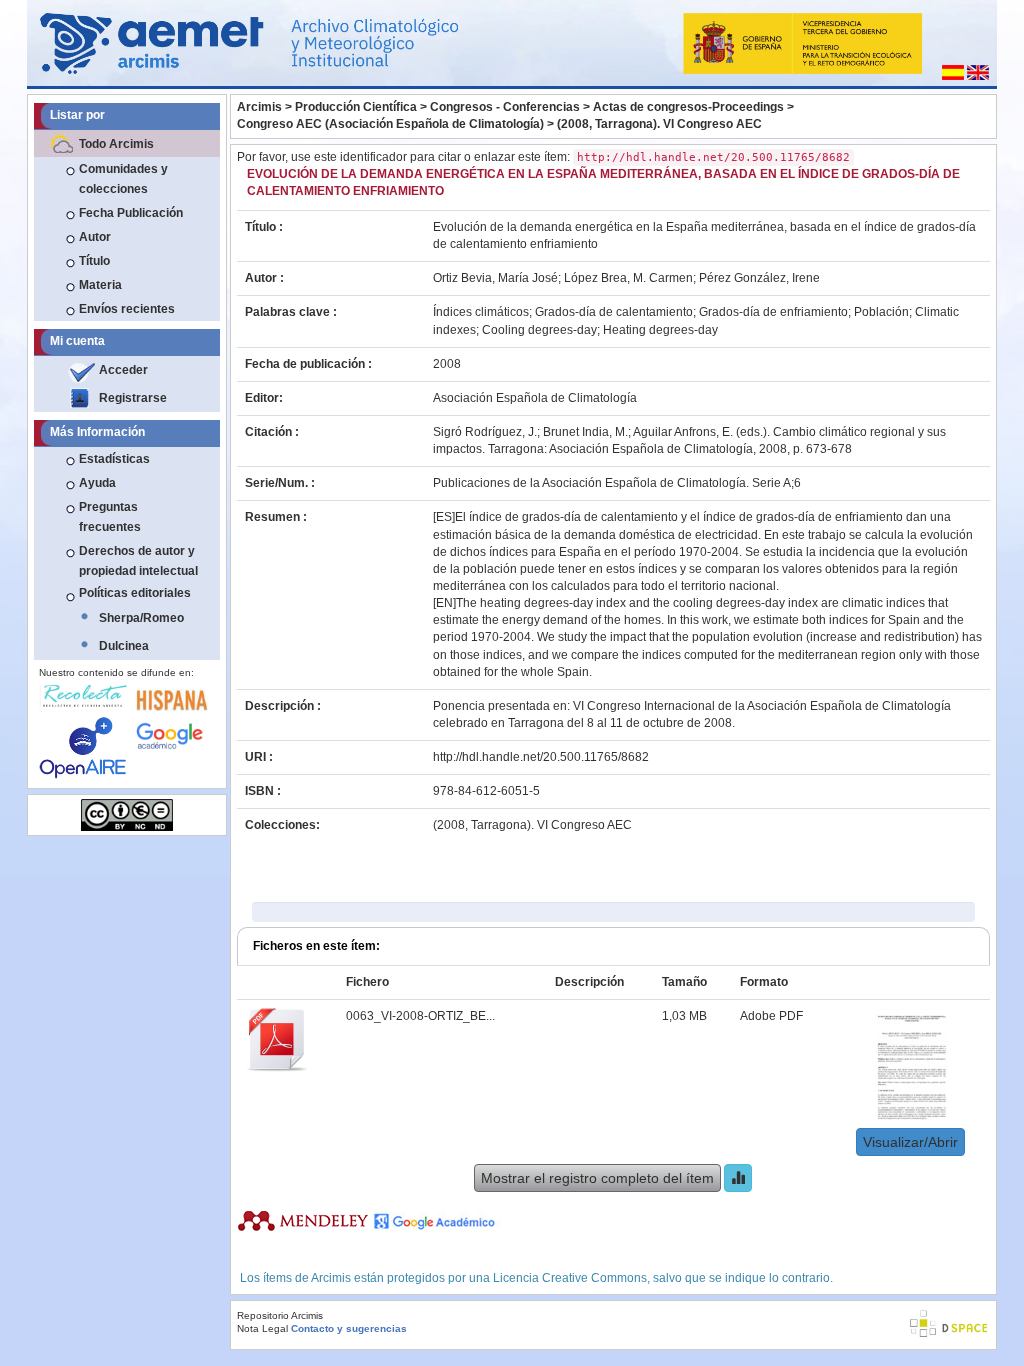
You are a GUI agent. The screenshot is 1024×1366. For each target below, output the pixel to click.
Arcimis (259, 107)
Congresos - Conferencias (505, 107)
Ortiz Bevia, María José (495, 278)
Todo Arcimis (116, 144)
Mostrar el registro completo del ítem (597, 1178)
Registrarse (133, 398)
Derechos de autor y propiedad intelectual (138, 561)
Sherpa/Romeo (141, 618)
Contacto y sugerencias (349, 1328)
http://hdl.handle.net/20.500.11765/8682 (541, 757)
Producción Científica (356, 107)
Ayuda (97, 483)
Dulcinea (124, 646)
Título (94, 261)
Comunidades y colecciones (123, 179)
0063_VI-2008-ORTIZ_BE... (420, 1016)
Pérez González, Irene (759, 278)
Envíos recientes (127, 309)
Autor (95, 237)
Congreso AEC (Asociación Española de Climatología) (390, 124)
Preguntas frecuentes (110, 517)
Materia (100, 285)
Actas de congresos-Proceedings (688, 107)
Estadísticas (114, 459)
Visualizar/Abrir (910, 1142)
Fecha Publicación (131, 213)
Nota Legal (262, 1328)
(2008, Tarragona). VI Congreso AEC (659, 124)
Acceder (123, 370)
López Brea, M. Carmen (628, 278)
